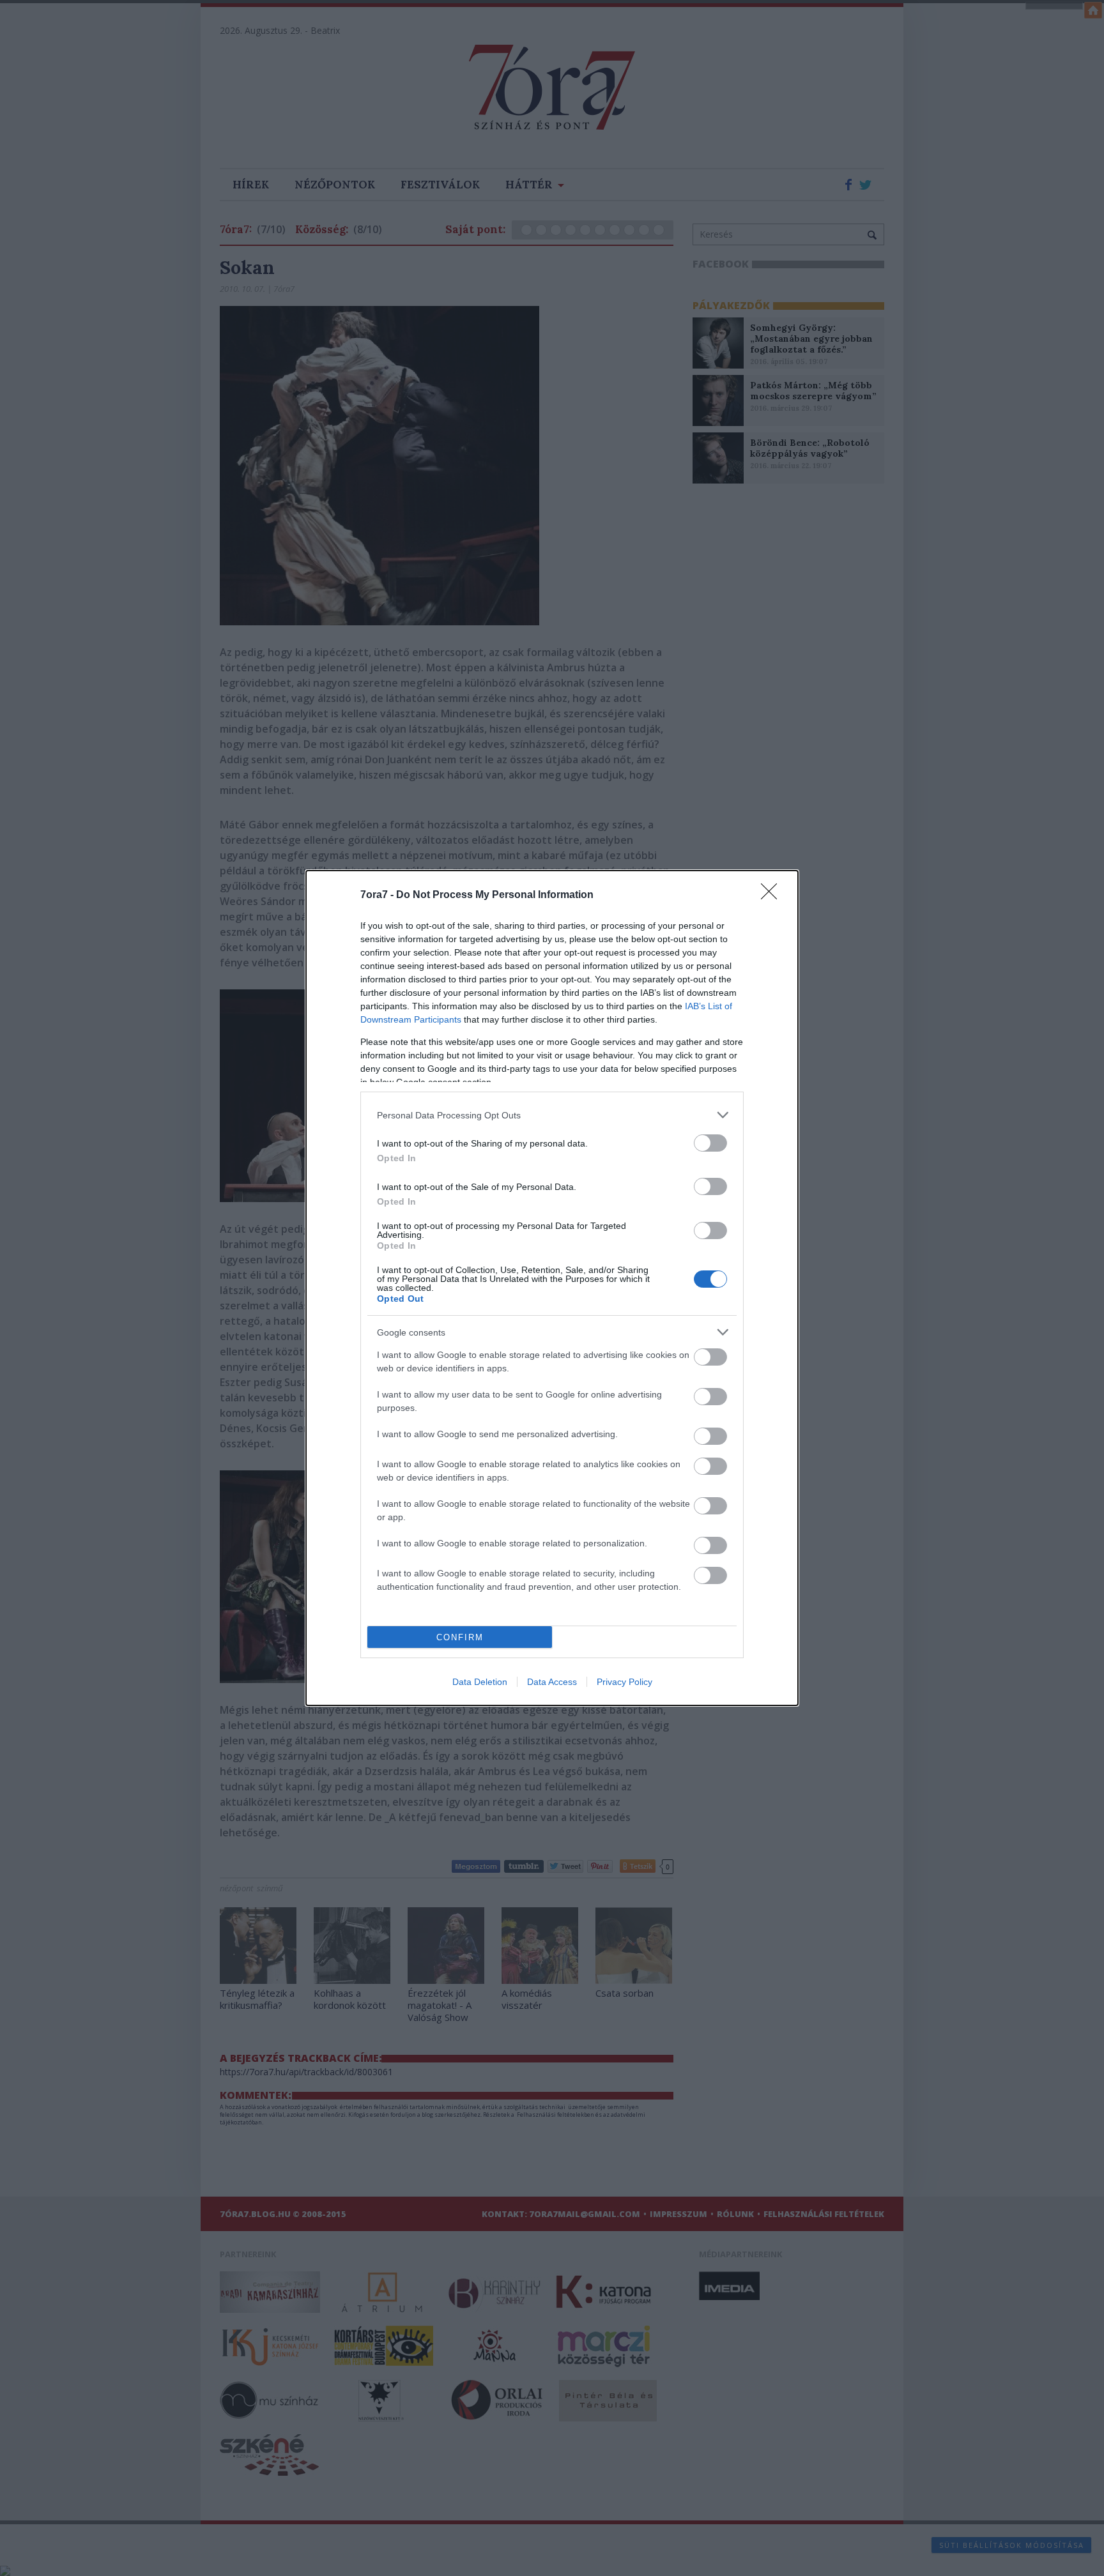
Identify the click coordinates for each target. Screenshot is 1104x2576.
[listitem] (552, 1115)
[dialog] (552, 1288)
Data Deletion (480, 1682)
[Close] (773, 896)
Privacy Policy (625, 1682)
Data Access (552, 1682)
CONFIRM (460, 1637)
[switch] (710, 1143)
